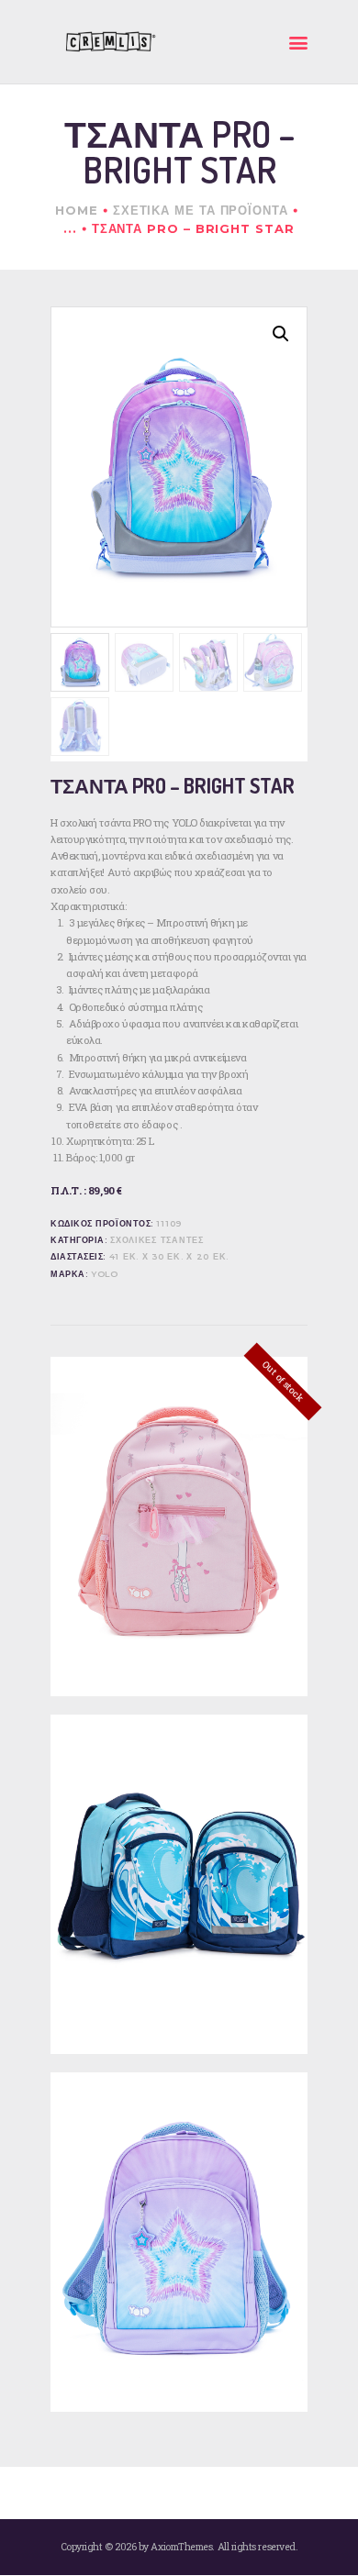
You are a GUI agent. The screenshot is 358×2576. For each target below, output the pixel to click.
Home (77, 210)
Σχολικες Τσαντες (157, 1240)
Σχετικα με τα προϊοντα (201, 210)
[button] (281, 334)
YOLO (105, 1274)
